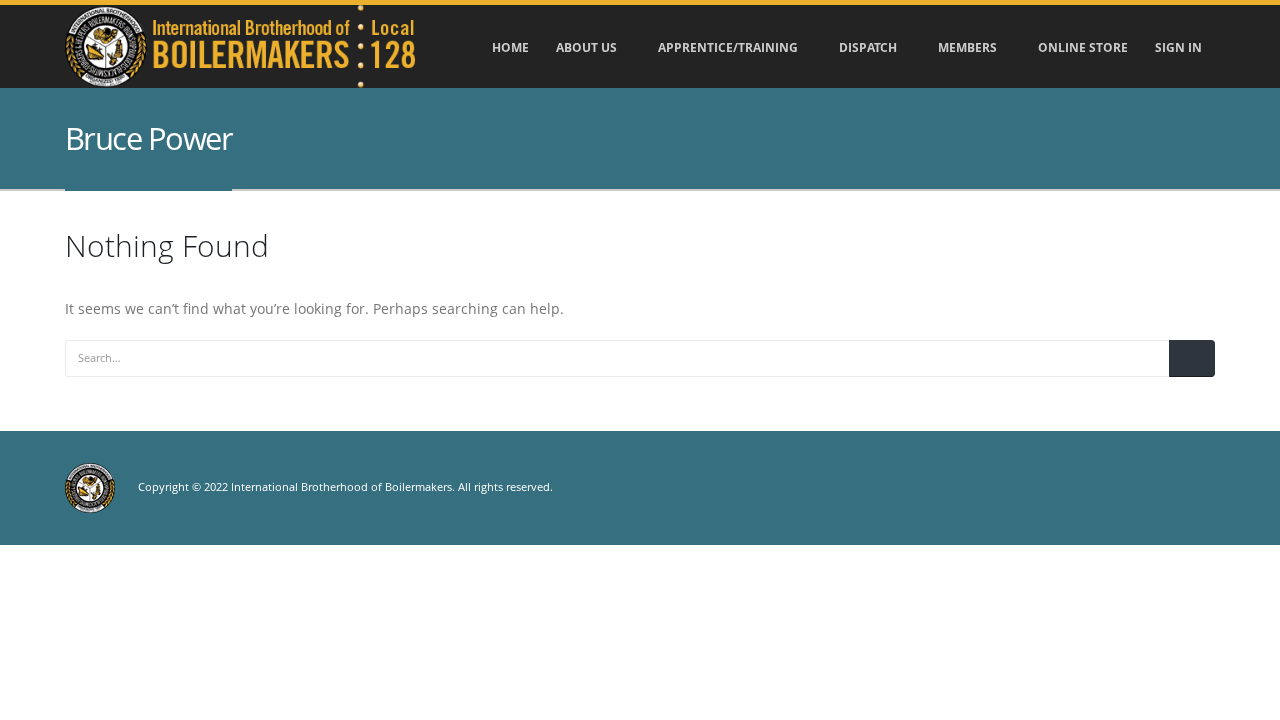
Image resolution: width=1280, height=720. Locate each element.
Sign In (1178, 47)
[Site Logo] (240, 46)
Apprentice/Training (728, 47)
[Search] (1192, 358)
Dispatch (868, 47)
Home (510, 47)
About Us (586, 47)
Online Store (1083, 47)
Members (967, 47)
